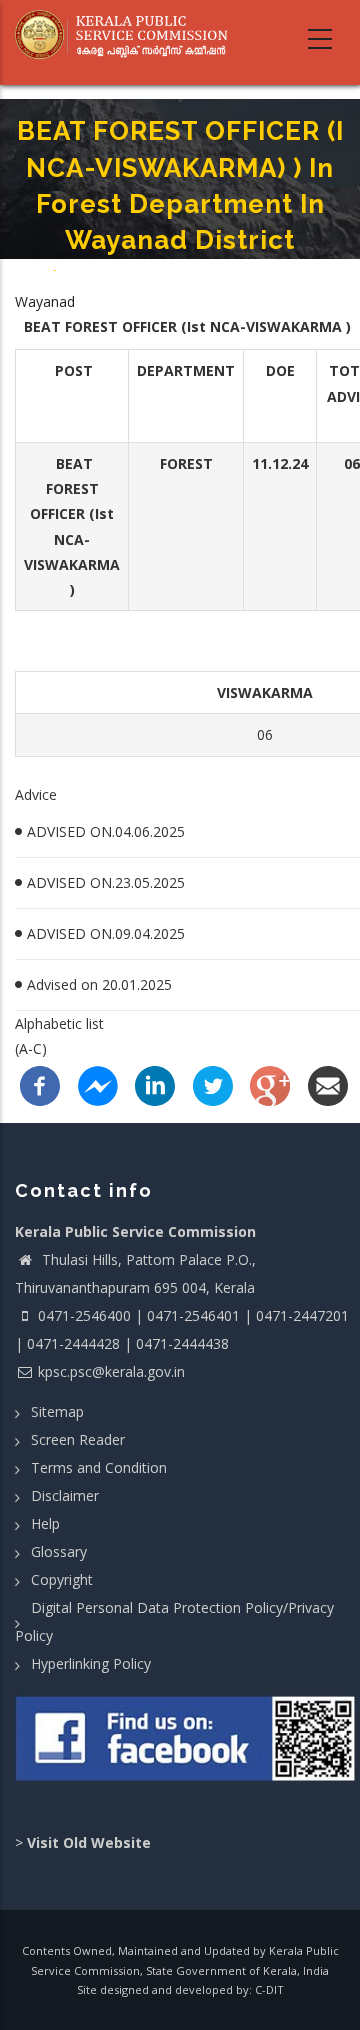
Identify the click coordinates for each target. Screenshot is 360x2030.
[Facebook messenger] (98, 1084)
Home (32, 269)
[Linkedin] (155, 1084)
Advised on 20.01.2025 (99, 984)
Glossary (59, 1551)
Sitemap (57, 1411)
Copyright (62, 1579)
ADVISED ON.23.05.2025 (106, 882)
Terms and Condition (99, 1467)
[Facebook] (40, 1084)
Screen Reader (78, 1439)
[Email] (328, 1084)
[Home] (127, 35)
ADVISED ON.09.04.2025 (106, 933)
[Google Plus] (270, 1084)
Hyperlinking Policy (91, 1663)
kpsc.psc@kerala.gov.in (111, 1371)
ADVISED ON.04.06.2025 (106, 831)
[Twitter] (213, 1084)
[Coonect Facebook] (187, 1746)
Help (45, 1523)
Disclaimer (65, 1495)
